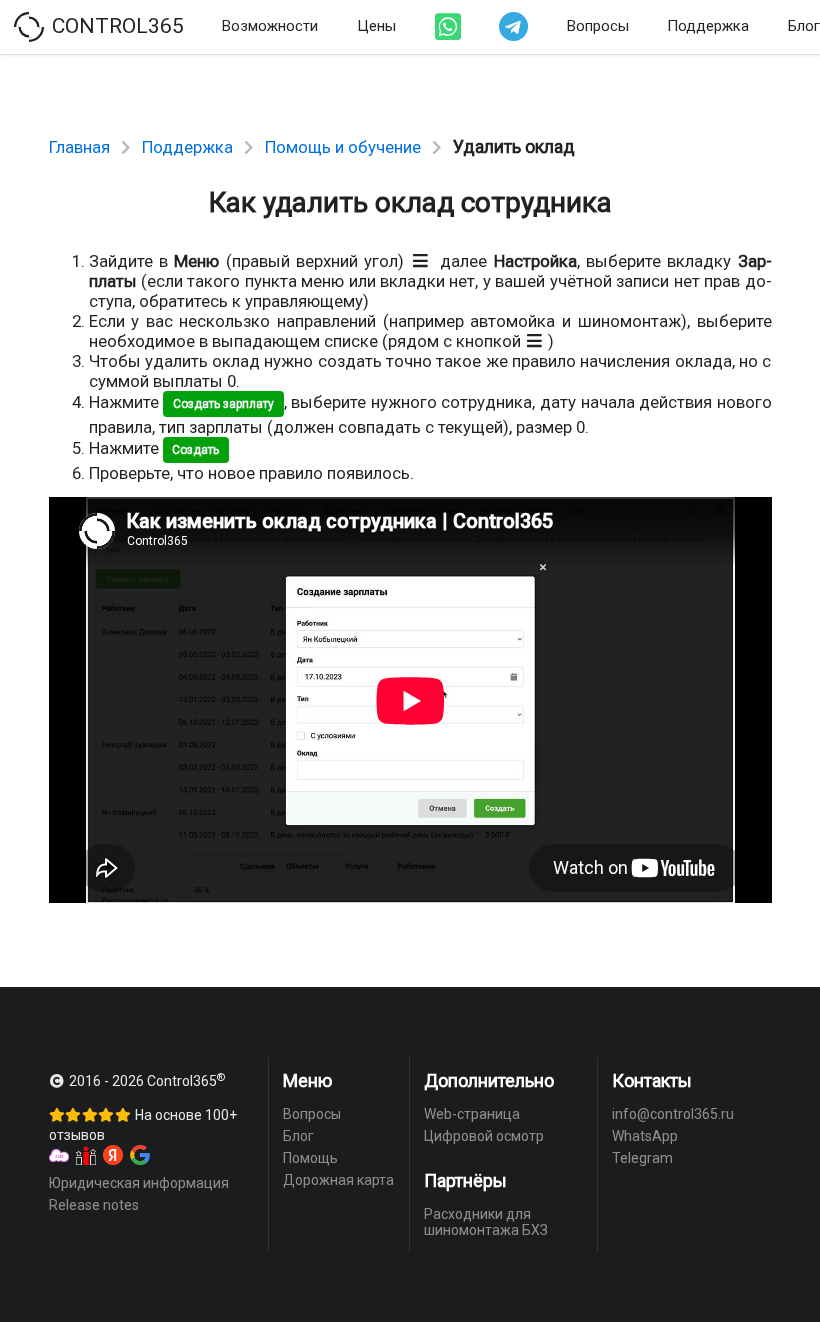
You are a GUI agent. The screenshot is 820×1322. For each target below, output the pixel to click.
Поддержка (708, 26)
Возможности (270, 26)
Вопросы (598, 26)
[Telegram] (513, 27)
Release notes (94, 1205)
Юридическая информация (139, 1183)
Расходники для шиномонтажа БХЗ (486, 1222)
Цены (376, 26)
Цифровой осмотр (484, 1136)
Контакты (652, 1080)
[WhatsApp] (448, 27)
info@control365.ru (673, 1114)
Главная (79, 147)
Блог (298, 1136)
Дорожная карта (338, 1180)
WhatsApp (645, 1136)
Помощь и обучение (343, 147)
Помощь (310, 1158)
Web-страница (472, 1114)
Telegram (642, 1158)
